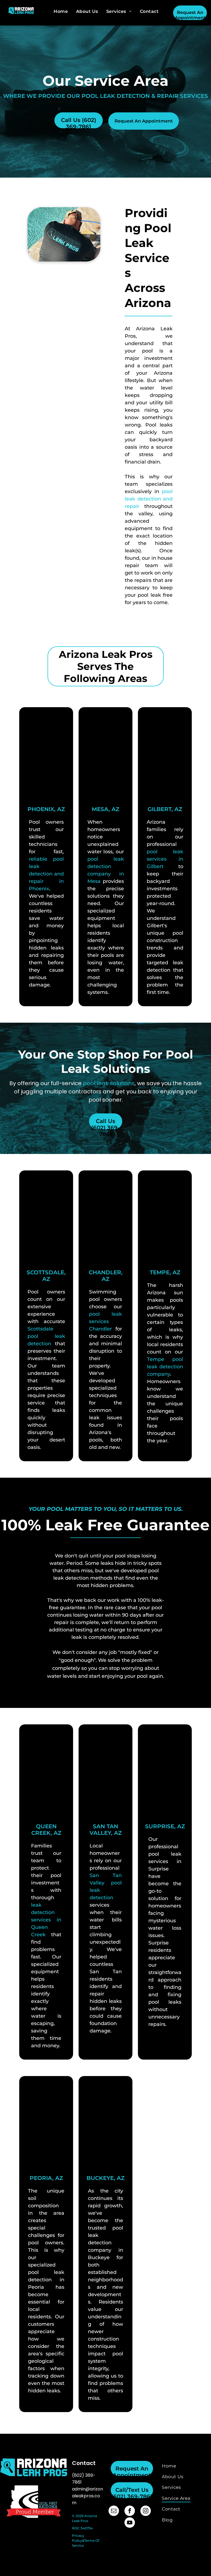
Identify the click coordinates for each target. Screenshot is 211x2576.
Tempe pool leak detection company (165, 1367)
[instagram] (146, 2511)
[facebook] (130, 2511)
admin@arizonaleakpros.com (88, 2496)
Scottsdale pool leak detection (46, 1336)
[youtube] (130, 2523)
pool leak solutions (109, 1083)
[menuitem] (61, 11)
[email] (114, 2511)
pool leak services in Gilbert (165, 859)
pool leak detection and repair (149, 499)
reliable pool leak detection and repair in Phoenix (46, 874)
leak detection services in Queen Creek (46, 1920)
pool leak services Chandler (105, 1321)
